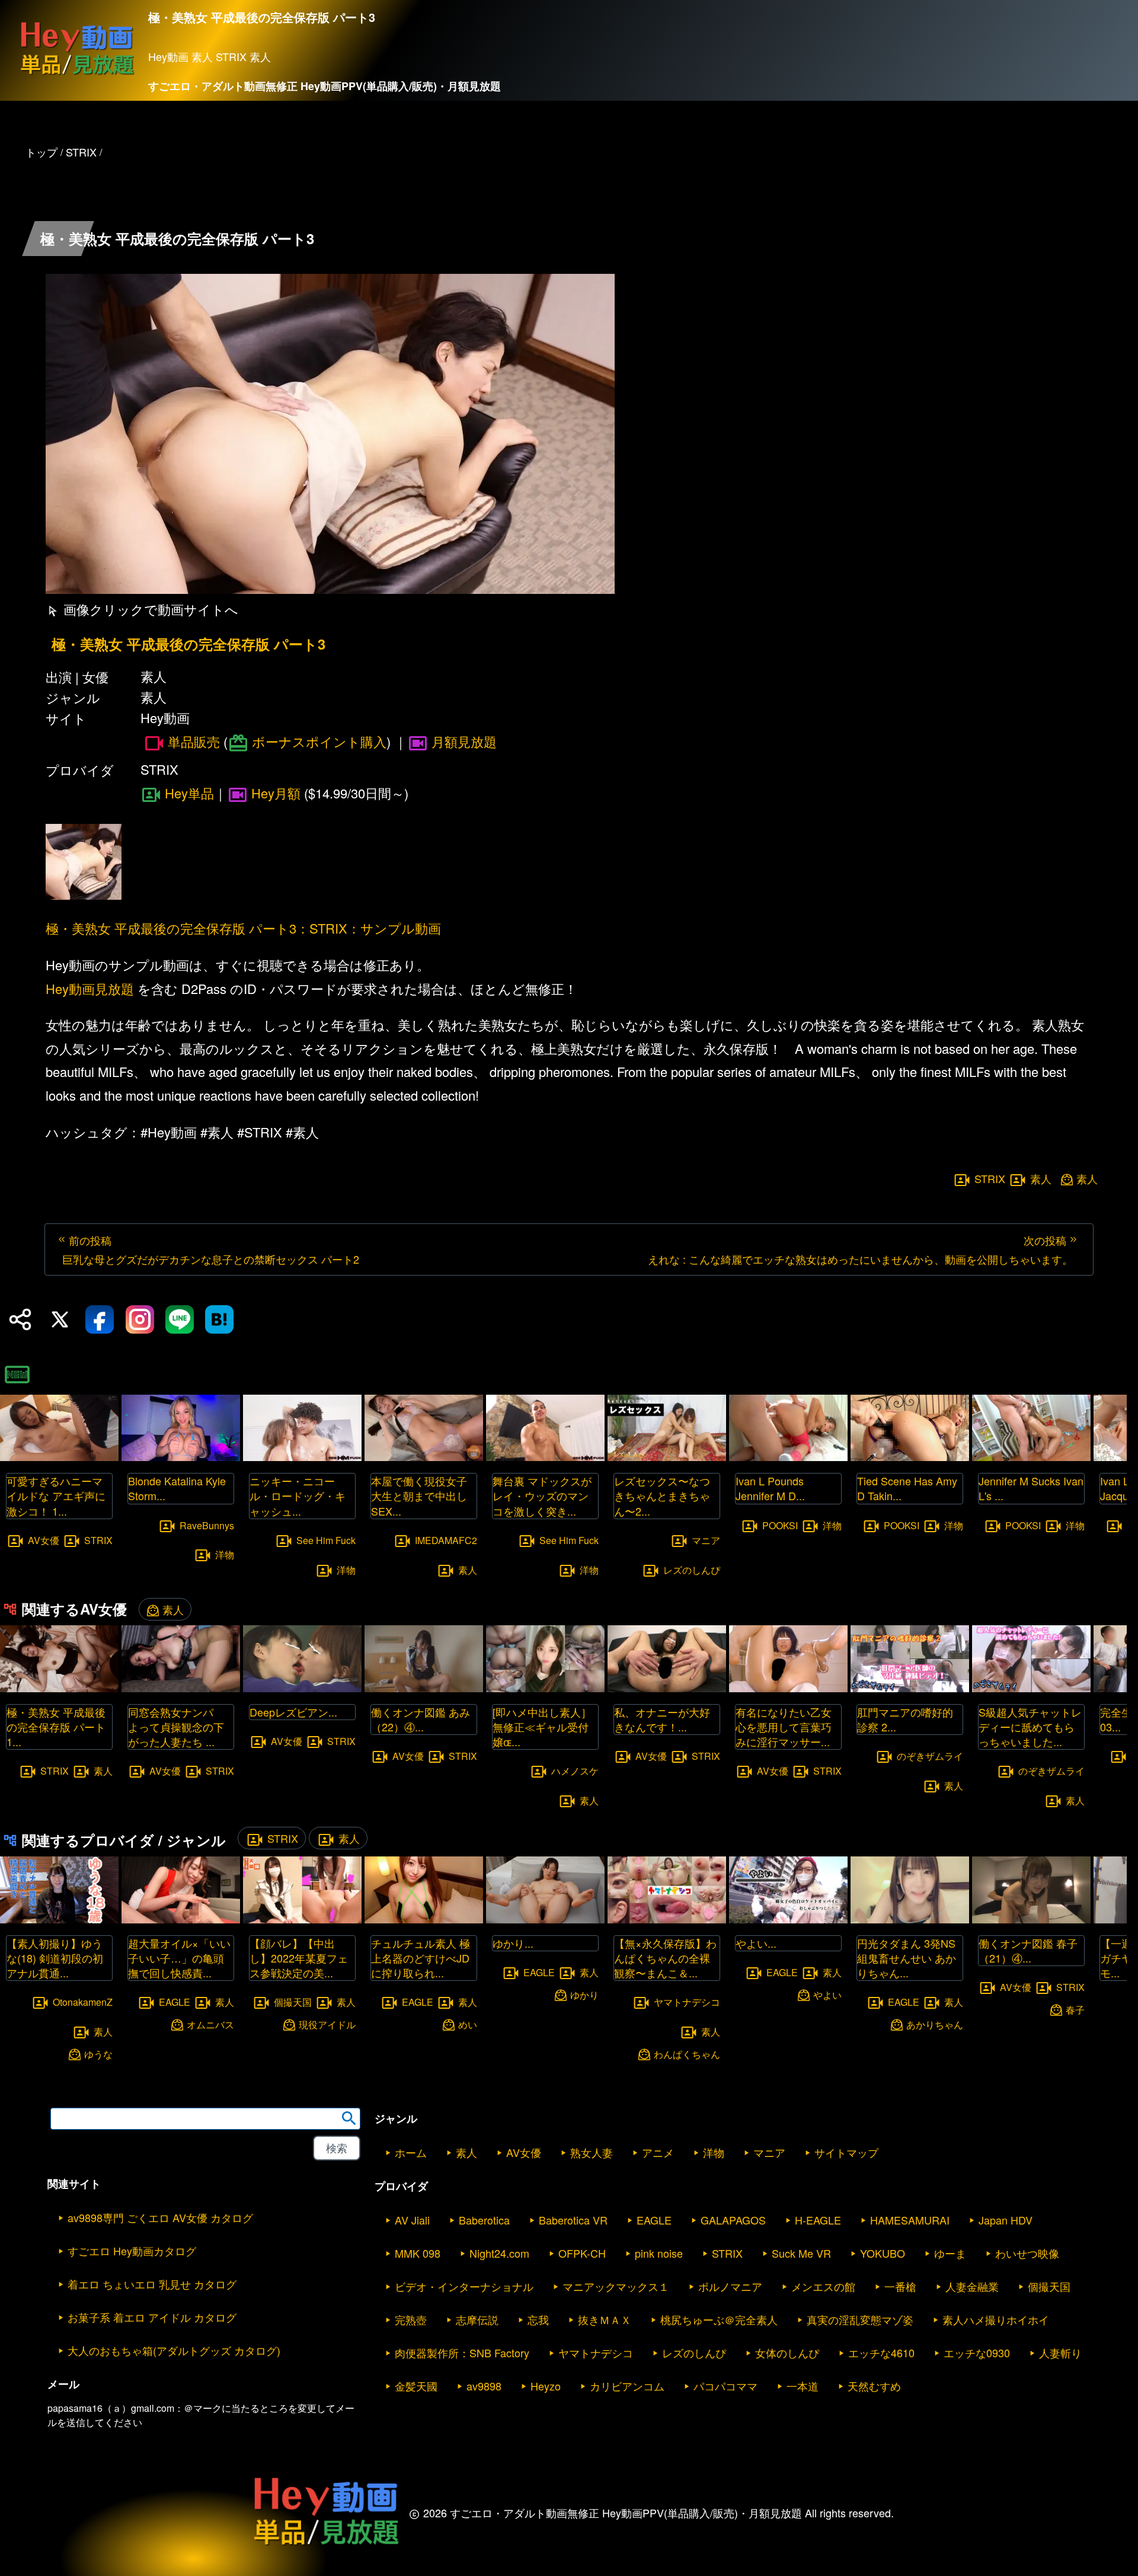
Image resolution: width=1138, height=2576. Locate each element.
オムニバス (210, 2024)
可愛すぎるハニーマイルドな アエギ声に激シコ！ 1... (56, 1495)
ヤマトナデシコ (687, 2002)
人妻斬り (1060, 2353)
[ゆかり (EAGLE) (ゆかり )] (545, 1920)
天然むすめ (874, 2386)
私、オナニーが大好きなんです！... (662, 1719)
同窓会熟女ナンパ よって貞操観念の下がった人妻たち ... (176, 1727)
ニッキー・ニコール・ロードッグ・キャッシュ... (298, 1495)
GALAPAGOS (733, 2220)
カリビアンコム (627, 2386)
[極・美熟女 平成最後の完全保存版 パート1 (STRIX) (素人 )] (59, 1688)
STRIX (990, 1178)
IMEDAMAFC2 (446, 1540)
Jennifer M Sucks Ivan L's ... (1031, 1488)
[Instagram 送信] (140, 1319)
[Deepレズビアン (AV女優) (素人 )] (302, 1688)
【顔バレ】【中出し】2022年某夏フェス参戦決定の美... (299, 1958)
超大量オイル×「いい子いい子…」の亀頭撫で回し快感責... (179, 1958)
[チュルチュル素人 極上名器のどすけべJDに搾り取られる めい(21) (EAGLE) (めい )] (424, 1920)
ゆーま (950, 2253)
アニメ (658, 2152)
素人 (1041, 1178)
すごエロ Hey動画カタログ (132, 2251)
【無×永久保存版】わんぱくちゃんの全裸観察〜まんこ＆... (665, 1958)
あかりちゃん (935, 2024)
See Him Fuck (326, 1540)
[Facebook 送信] (100, 1319)
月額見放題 (464, 741)
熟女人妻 (592, 2152)
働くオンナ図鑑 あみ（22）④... (421, 1719)
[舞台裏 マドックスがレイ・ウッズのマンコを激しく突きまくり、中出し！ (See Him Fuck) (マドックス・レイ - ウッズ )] (545, 1457)
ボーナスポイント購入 (319, 741)
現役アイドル (327, 2024)
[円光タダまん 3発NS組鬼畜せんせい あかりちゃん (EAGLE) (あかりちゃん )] (910, 1920)
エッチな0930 (977, 2353)
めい (468, 2024)
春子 (1075, 2009)
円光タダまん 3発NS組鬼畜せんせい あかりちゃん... (907, 1958)
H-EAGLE (818, 2220)
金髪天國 (416, 2386)
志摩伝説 (477, 2319)
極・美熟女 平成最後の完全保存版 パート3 (188, 644)
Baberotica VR (573, 2220)
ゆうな (98, 2054)
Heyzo (546, 2386)
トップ (41, 152)
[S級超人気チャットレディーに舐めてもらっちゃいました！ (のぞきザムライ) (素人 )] (1031, 1688)
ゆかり (584, 1994)
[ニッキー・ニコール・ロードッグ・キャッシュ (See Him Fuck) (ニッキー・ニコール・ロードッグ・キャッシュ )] (302, 1457)
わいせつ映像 (1027, 2253)
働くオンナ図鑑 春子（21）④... (1028, 1950)
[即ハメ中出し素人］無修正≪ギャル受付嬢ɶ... (542, 1727)
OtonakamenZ (83, 2002)
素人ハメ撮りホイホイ (996, 2319)
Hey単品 (189, 793)
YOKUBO (883, 2253)
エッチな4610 (881, 2353)
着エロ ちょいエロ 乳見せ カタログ (152, 2284)
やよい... (756, 1943)
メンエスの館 (823, 2286)
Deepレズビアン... (293, 1712)
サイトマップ (846, 2152)
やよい (827, 1994)
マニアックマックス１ (616, 2286)
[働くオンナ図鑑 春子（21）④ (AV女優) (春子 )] (1031, 1920)
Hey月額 (276, 793)
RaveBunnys (207, 1525)
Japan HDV (1006, 2220)
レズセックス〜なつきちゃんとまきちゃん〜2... (662, 1495)
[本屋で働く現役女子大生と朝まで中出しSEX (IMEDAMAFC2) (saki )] (424, 1457)
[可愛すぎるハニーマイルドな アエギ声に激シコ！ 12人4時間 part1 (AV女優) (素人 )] (59, 1457)
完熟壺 (411, 2319)
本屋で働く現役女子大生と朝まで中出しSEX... (419, 1495)
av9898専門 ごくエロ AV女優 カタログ (160, 2217)
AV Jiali (412, 2220)
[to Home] (77, 74)
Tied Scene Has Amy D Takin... (907, 1488)
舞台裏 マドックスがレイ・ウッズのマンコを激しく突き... (542, 1495)
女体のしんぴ (787, 2353)
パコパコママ (725, 2386)
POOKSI (780, 1525)
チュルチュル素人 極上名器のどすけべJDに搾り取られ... (421, 1958)
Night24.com (499, 2253)
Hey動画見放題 (90, 988)
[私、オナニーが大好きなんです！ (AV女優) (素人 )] (667, 1688)
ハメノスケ (575, 1771)
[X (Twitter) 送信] (60, 1319)
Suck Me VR (801, 2253)
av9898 (484, 2386)
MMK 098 (418, 2253)
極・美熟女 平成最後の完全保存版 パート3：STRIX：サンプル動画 (243, 928)
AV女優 (44, 1540)
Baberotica (484, 2220)
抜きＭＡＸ (605, 2319)
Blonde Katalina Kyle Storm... (177, 1488)
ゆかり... (513, 1943)
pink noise (659, 2253)
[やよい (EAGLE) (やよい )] (788, 1920)
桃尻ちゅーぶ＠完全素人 (719, 2319)
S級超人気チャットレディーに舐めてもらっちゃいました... (1030, 1727)
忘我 (538, 2319)
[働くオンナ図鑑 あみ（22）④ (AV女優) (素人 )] (424, 1688)
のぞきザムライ (930, 1756)
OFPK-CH (582, 2253)
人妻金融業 (972, 2286)
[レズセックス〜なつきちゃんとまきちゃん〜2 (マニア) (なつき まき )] (667, 1457)
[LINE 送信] (180, 1319)
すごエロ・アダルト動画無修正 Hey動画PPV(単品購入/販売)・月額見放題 (325, 86)
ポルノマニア (730, 2286)
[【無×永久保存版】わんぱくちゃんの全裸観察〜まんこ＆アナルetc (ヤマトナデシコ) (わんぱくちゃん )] (667, 1920)
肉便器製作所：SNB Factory (462, 2353)
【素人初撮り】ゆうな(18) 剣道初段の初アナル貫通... (55, 1958)
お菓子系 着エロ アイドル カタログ (152, 2317)
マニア (706, 1540)
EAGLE (175, 2002)
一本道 (803, 2386)
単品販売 (194, 742)
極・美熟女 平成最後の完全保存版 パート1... (56, 1727)
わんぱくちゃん (687, 2054)
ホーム (411, 2152)
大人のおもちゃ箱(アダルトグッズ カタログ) (174, 2350)
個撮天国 (293, 2002)
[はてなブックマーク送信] (219, 1319)
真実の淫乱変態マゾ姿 (860, 2319)
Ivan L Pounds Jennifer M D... (770, 1488)
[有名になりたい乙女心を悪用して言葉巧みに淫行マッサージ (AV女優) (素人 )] (788, 1688)
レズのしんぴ (692, 1569)
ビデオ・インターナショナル (464, 2286)
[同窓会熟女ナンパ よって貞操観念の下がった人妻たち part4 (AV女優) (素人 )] (181, 1688)
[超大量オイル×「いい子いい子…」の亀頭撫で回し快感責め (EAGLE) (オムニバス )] (181, 1920)
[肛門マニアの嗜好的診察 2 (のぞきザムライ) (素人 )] (910, 1688)
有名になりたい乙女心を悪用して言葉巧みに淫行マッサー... (784, 1727)
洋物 (225, 1554)
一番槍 (900, 2286)
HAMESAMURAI (910, 2220)
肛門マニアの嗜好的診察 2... (905, 1719)
